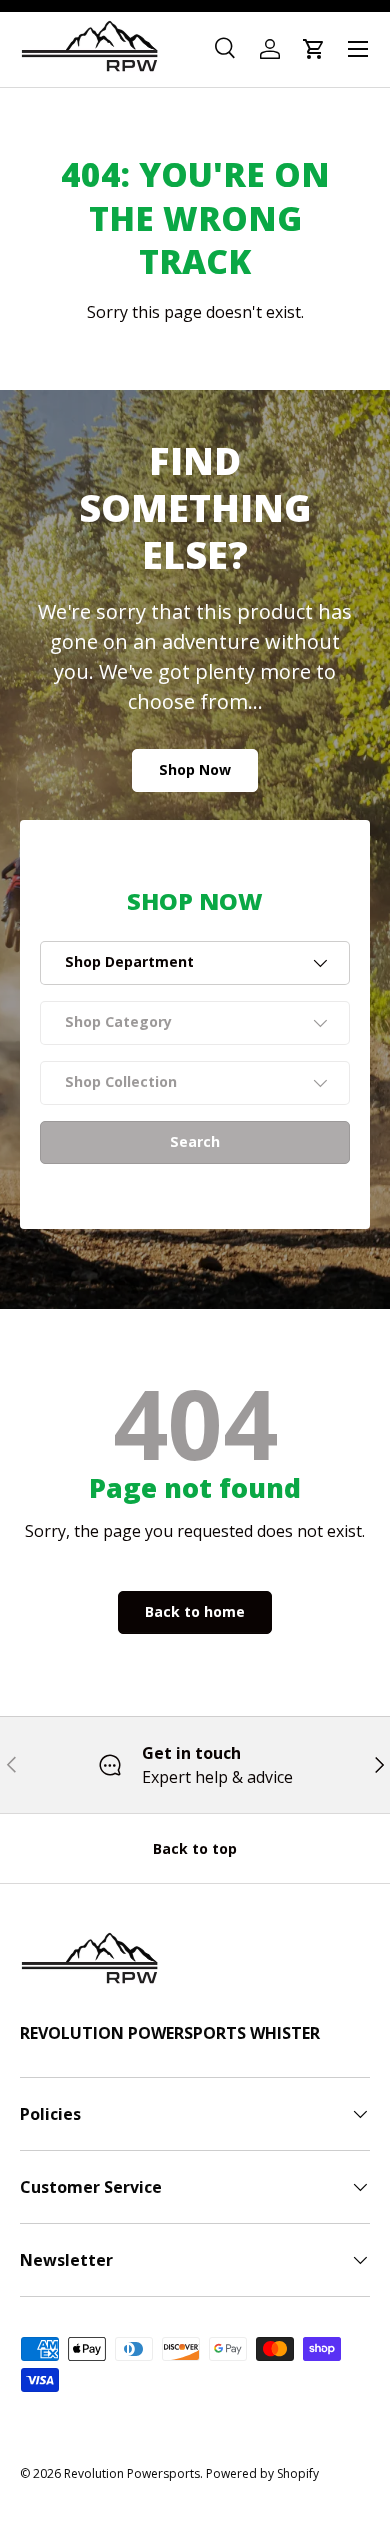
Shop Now (195, 769)
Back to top (195, 1848)
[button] (314, 49)
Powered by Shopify (262, 2473)
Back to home (195, 1611)
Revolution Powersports (132, 2473)
